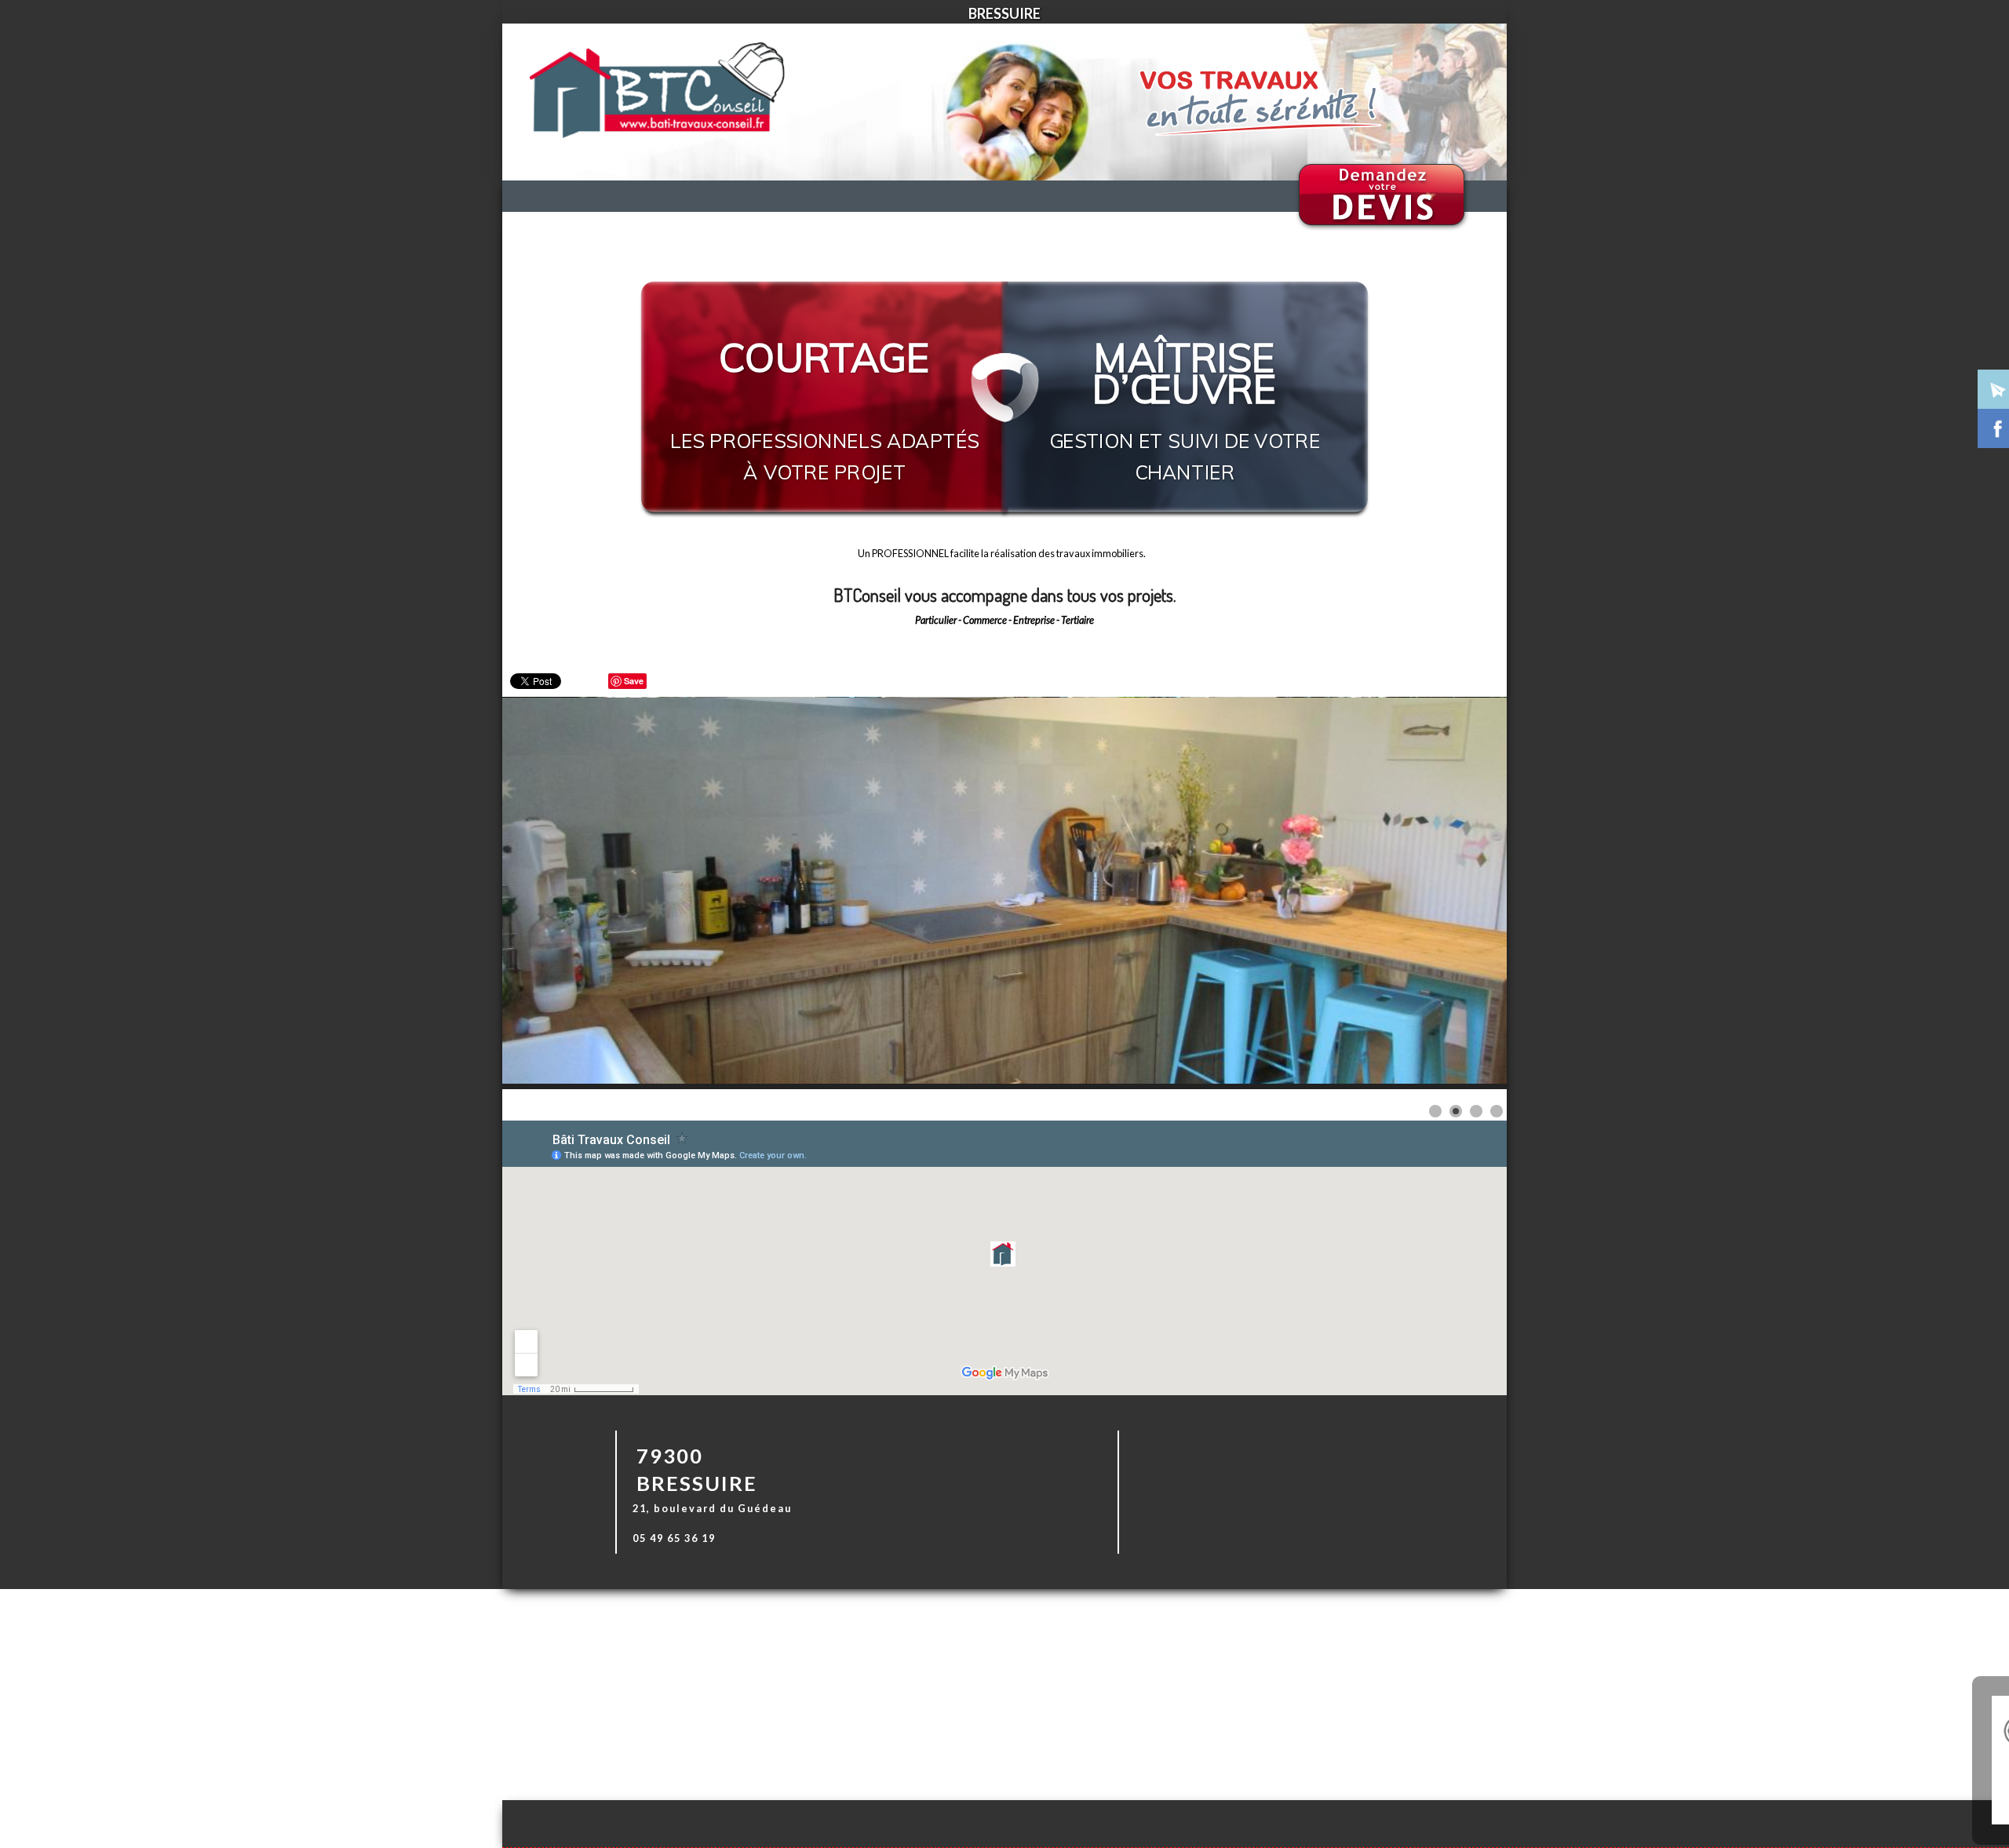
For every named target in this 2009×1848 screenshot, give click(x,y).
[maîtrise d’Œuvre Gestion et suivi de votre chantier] (1185, 295)
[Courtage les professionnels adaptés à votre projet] (826, 295)
